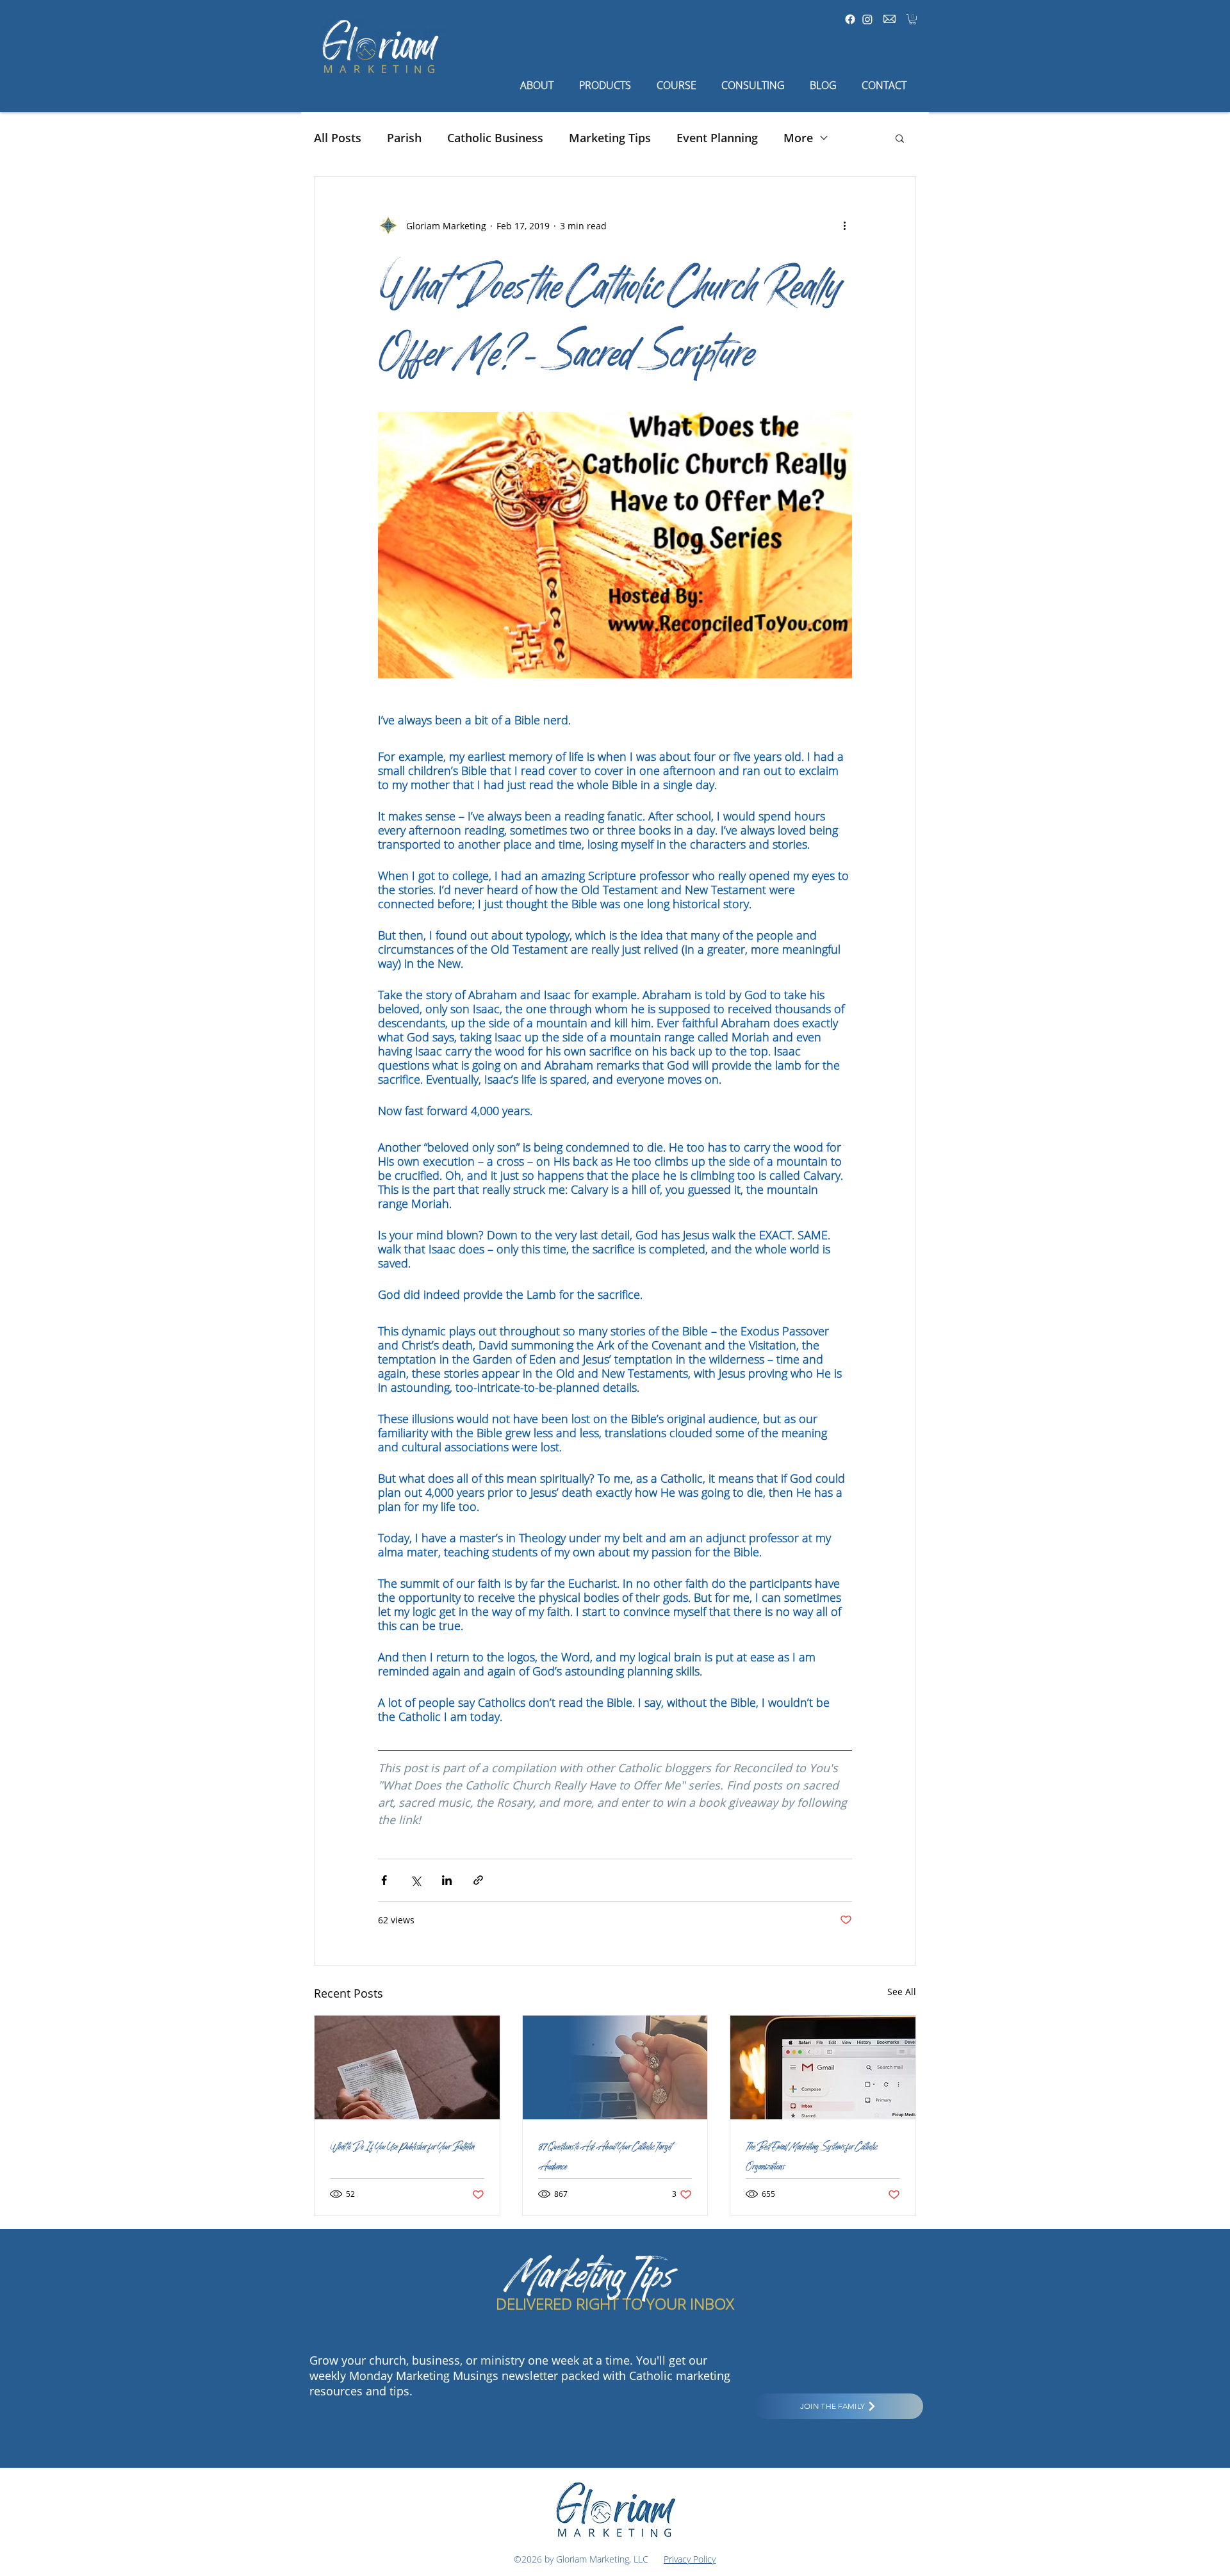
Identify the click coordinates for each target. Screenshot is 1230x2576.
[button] (913, 19)
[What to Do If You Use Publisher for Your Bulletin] (407, 2067)
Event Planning (717, 138)
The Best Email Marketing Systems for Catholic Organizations (811, 2155)
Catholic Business (495, 138)
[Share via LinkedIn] (447, 1880)
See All (902, 1992)
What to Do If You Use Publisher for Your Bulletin (402, 2145)
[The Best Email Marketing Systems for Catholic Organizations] (823, 2067)
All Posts (338, 138)
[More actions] (844, 225)
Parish (404, 138)
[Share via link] (478, 1880)
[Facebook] (850, 19)
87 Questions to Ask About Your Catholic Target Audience (605, 2155)
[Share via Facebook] (384, 1880)
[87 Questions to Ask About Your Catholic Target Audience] (615, 2067)
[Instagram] (867, 19)
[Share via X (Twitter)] (415, 1880)
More (798, 138)
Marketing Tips (610, 138)
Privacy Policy (690, 2559)
